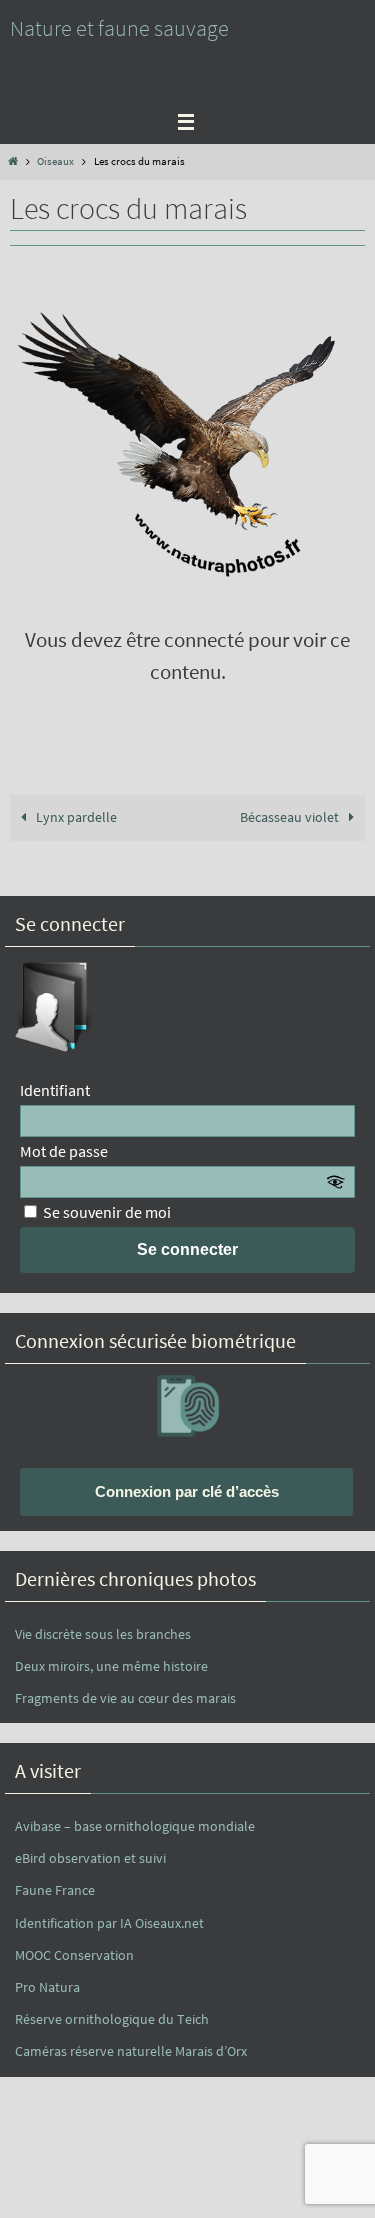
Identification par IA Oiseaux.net (109, 1923)
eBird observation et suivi (90, 1858)
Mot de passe (64, 1151)
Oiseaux (55, 161)
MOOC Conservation (74, 1955)
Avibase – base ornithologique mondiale (135, 1826)
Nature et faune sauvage (119, 28)
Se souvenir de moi (105, 1212)
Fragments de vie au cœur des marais (125, 1698)
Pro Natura (47, 1987)
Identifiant (55, 1090)
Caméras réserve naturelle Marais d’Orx (131, 2051)
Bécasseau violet (291, 817)
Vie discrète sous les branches (103, 1634)
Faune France (55, 1890)
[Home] (12, 161)
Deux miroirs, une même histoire (111, 1666)
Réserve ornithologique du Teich (112, 2019)
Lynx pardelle (75, 817)
